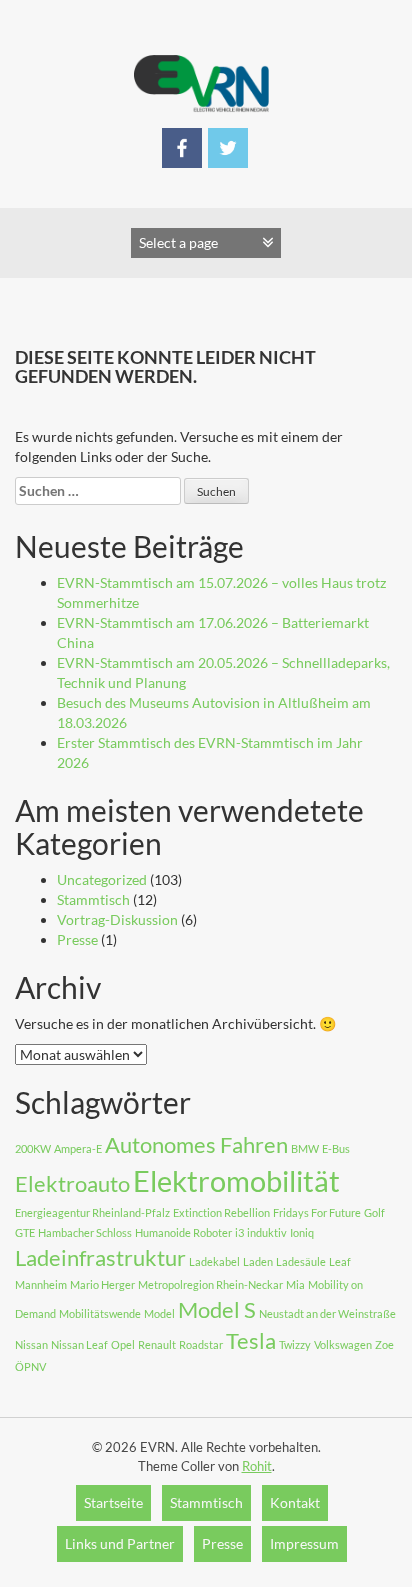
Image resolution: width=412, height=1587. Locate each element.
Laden (258, 1261)
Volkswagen (343, 1344)
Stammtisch (93, 899)
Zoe (384, 1344)
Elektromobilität (236, 1180)
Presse (77, 939)
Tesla (251, 1340)
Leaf (340, 1261)
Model (159, 1313)
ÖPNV (30, 1366)
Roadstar (201, 1344)
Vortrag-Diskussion (117, 919)
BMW (305, 1148)
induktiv (267, 1232)
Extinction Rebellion (221, 1212)
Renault (157, 1344)
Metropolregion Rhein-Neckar (210, 1284)
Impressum (304, 1543)
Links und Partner (120, 1543)
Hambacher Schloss (85, 1232)
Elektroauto (72, 1183)
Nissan (31, 1344)
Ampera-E (78, 1148)
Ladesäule (301, 1261)
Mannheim (41, 1284)
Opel (123, 1344)
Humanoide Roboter (183, 1232)
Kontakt (295, 1502)
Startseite (113, 1502)
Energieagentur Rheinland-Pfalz (92, 1212)
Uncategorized (102, 879)
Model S (217, 1309)
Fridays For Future (317, 1212)
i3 (239, 1232)
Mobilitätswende (100, 1313)
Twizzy (295, 1344)
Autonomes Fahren (196, 1144)
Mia (295, 1284)
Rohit (257, 1466)
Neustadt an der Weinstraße (327, 1313)
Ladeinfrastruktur (100, 1257)
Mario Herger (102, 1284)
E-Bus (336, 1148)
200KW (33, 1148)
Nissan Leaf (79, 1344)
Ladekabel (214, 1261)
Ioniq (302, 1232)
